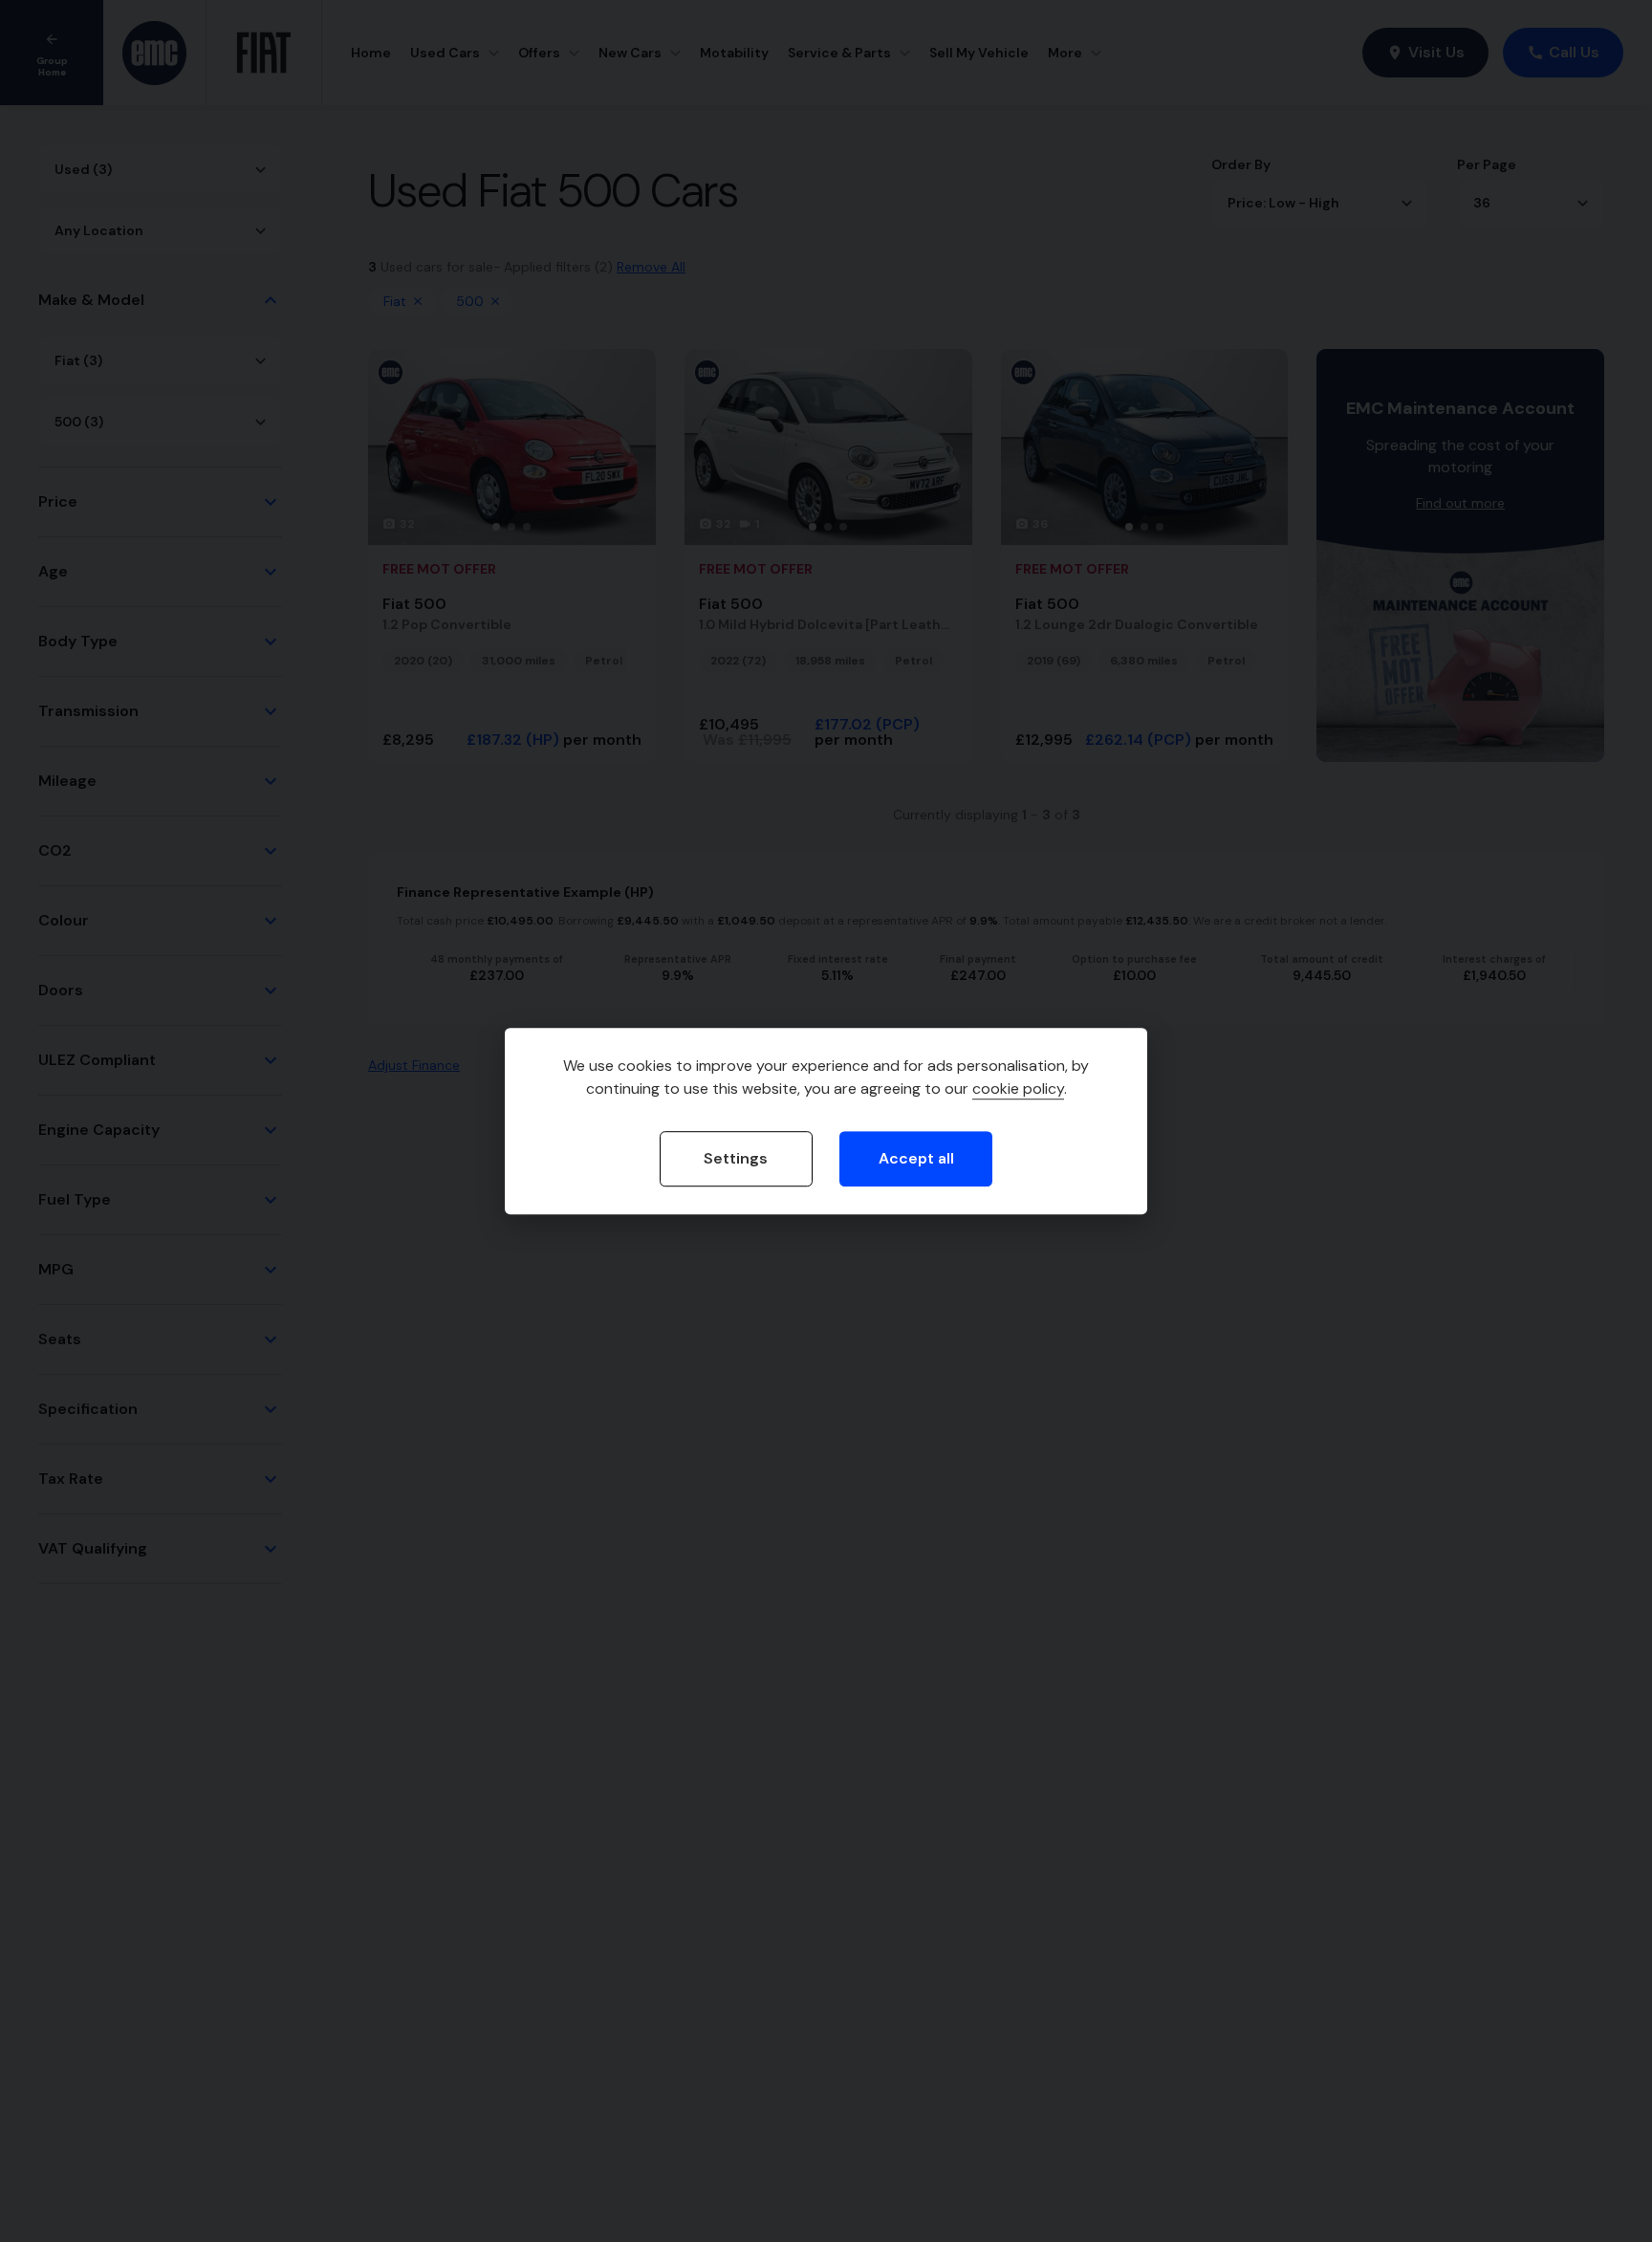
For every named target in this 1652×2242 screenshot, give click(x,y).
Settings (736, 1159)
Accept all (916, 1159)
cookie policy (1018, 1089)
